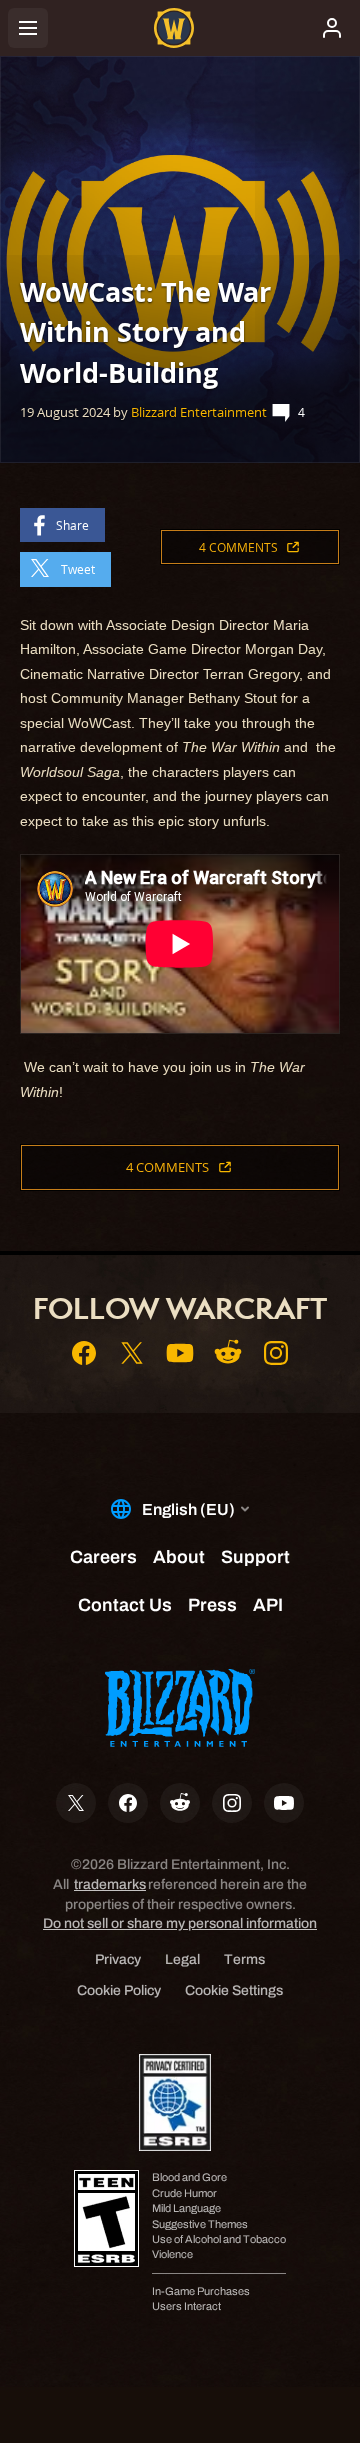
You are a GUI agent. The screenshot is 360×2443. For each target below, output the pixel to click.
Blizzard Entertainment (199, 412)
